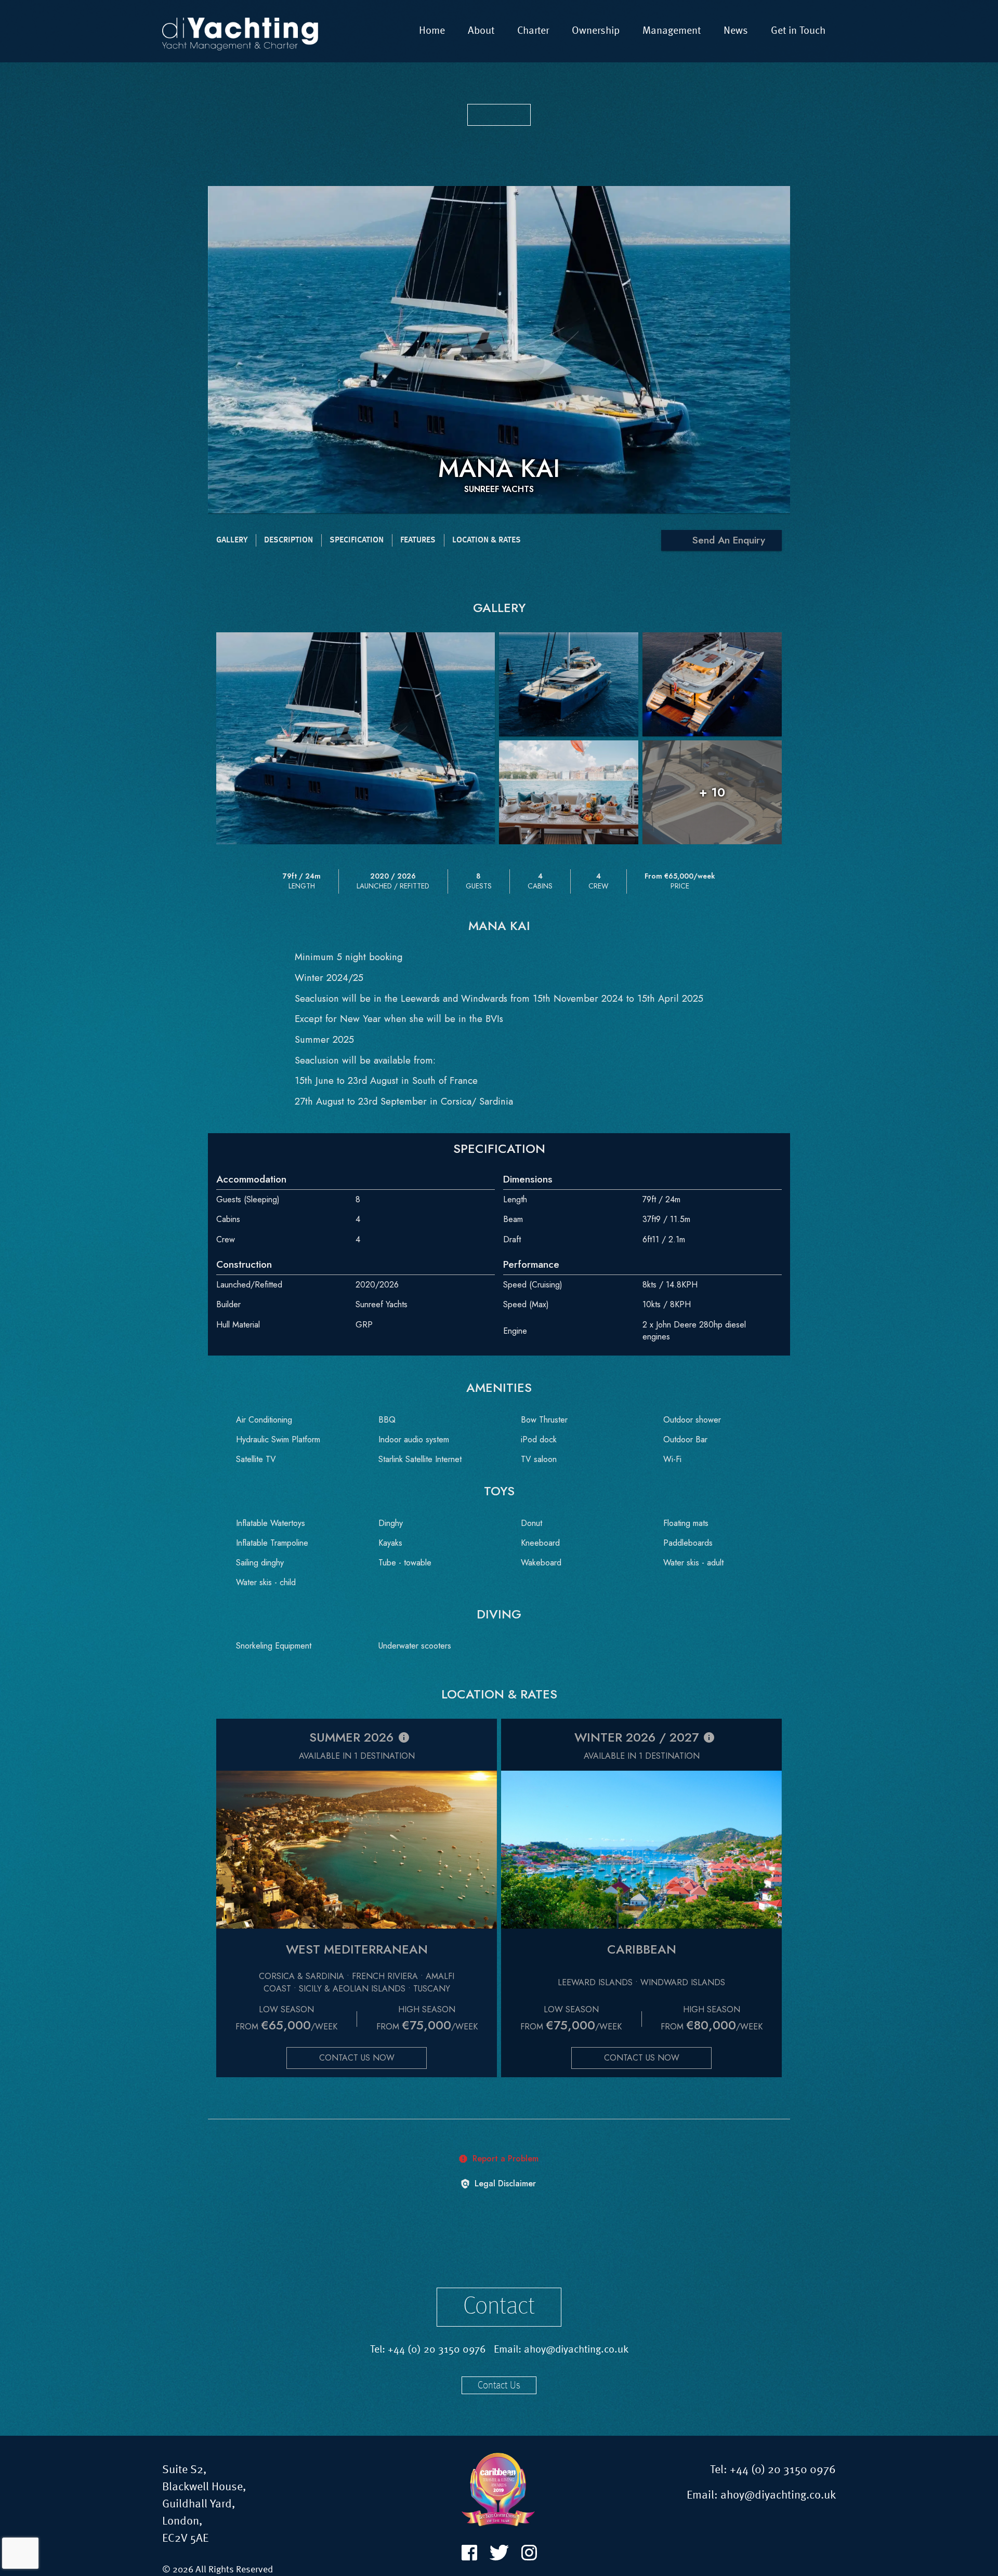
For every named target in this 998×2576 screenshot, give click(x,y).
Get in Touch (798, 31)
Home (432, 31)
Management (672, 31)
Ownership (596, 31)
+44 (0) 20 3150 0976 (437, 2350)
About (481, 31)
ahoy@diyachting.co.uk (576, 2350)
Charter (533, 31)
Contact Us (499, 2386)
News (736, 31)
